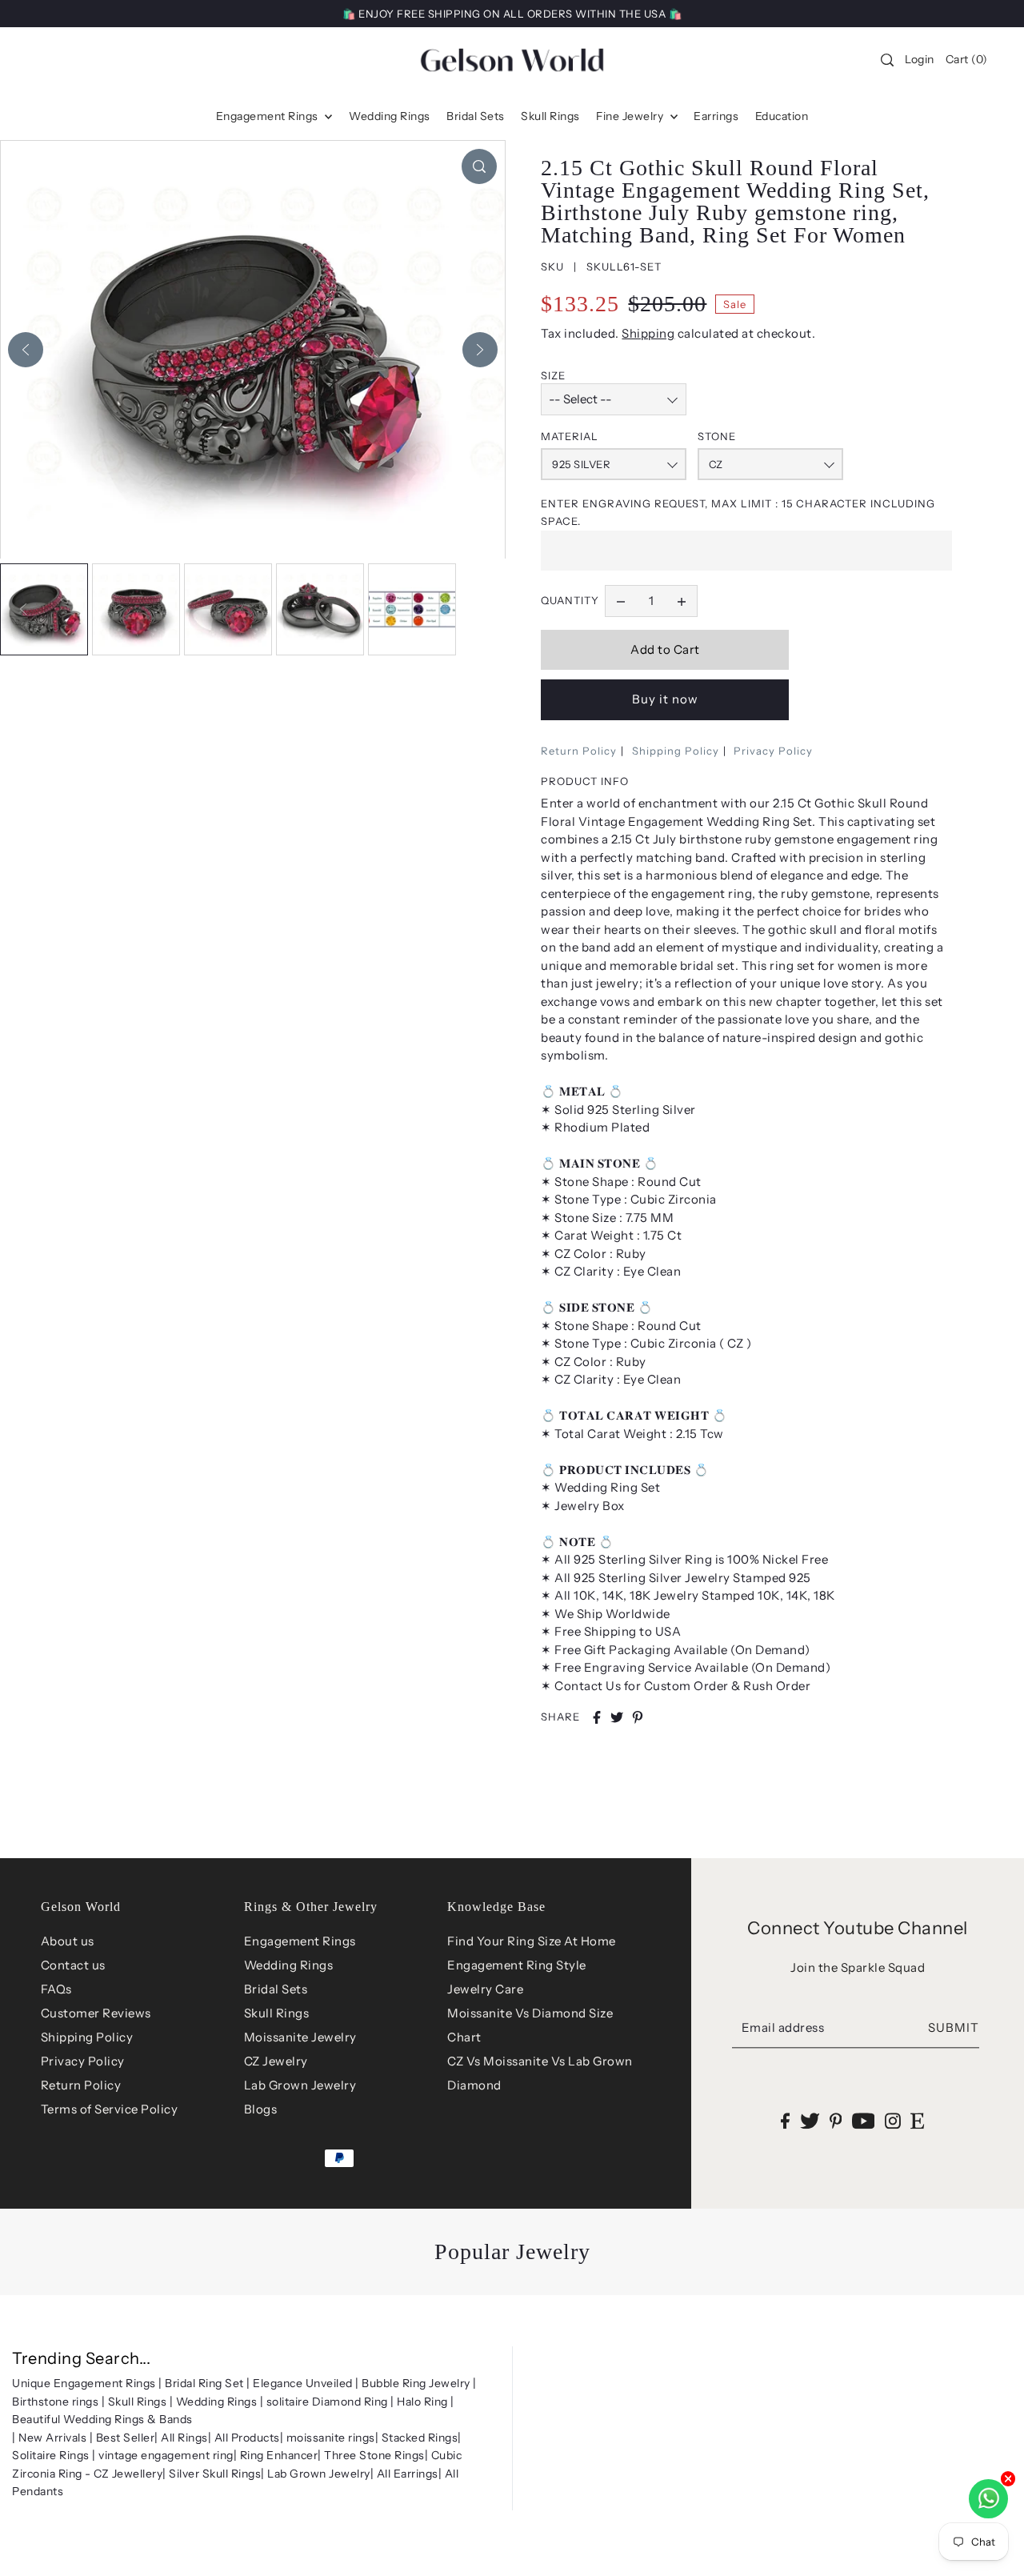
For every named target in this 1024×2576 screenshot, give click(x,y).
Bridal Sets (276, 1989)
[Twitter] (810, 2121)
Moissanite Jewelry (300, 2037)
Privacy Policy (773, 751)
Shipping (648, 333)
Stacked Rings (420, 2438)
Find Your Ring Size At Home (532, 1941)
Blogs (261, 2109)
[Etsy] (917, 2121)
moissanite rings (331, 2438)
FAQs (56, 1989)
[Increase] (682, 601)
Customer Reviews (96, 2013)
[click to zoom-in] (479, 166)
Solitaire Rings (51, 2455)
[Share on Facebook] (597, 1717)
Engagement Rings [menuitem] (269, 116)
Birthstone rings (55, 2402)
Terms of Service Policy (110, 2109)
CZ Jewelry (276, 2061)
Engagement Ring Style (517, 1965)
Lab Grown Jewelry (300, 2085)
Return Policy (579, 751)
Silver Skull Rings (215, 2474)
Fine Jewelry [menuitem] (631, 116)
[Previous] (26, 350)
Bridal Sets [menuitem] (476, 116)
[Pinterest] (836, 2121)
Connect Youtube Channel (858, 1928)
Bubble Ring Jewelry (416, 2383)
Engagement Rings (300, 1941)
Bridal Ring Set (204, 2383)
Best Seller (126, 2438)
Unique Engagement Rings (84, 2383)
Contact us (73, 1965)
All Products (247, 2438)
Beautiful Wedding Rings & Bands (102, 2419)
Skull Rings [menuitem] (550, 116)
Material (570, 436)
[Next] (480, 350)
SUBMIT (954, 2027)
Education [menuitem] (782, 116)
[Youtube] (864, 2121)
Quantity (570, 600)
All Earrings (408, 2474)
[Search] (888, 60)
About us (68, 1941)
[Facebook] (785, 2121)
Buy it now (665, 699)
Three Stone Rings (374, 2455)
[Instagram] (893, 2121)
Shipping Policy (676, 751)
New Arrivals (52, 2438)
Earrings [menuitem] (716, 116)
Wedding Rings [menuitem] (390, 116)
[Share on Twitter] (617, 1717)
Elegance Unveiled (303, 2383)
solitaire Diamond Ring (327, 2402)
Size (553, 375)
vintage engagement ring (166, 2455)
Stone (717, 436)
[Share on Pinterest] (638, 1717)
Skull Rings (277, 2013)
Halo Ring (422, 2402)
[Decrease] (621, 601)
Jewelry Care (485, 1989)
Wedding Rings (289, 1965)
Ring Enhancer (279, 2455)
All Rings (184, 2438)
